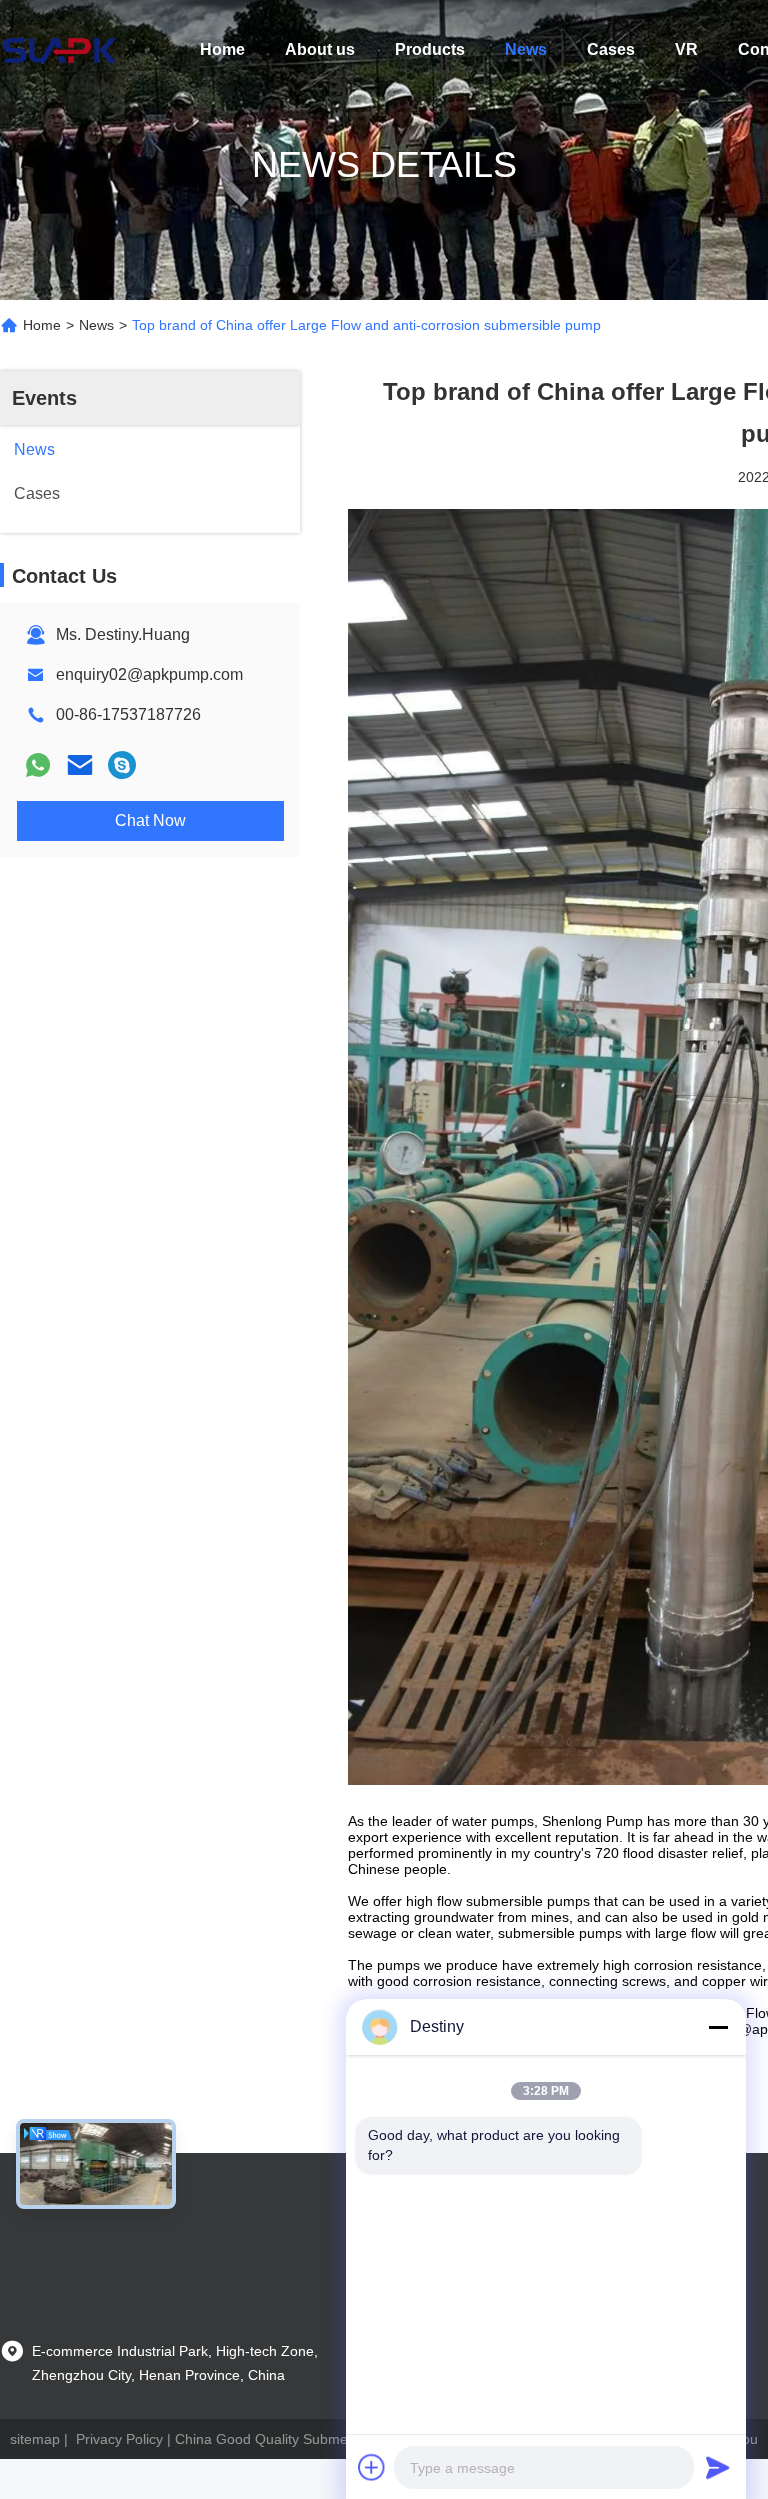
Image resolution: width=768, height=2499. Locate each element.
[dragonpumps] (122, 765)
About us (320, 49)
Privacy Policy (119, 2439)
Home (222, 49)
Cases (611, 49)
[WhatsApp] (38, 765)
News (526, 49)
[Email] (80, 765)
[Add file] (372, 2467)
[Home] (60, 50)
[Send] (718, 2467)
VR (686, 49)
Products (430, 49)
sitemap (35, 2439)
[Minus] (718, 2027)
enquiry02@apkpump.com (149, 674)
